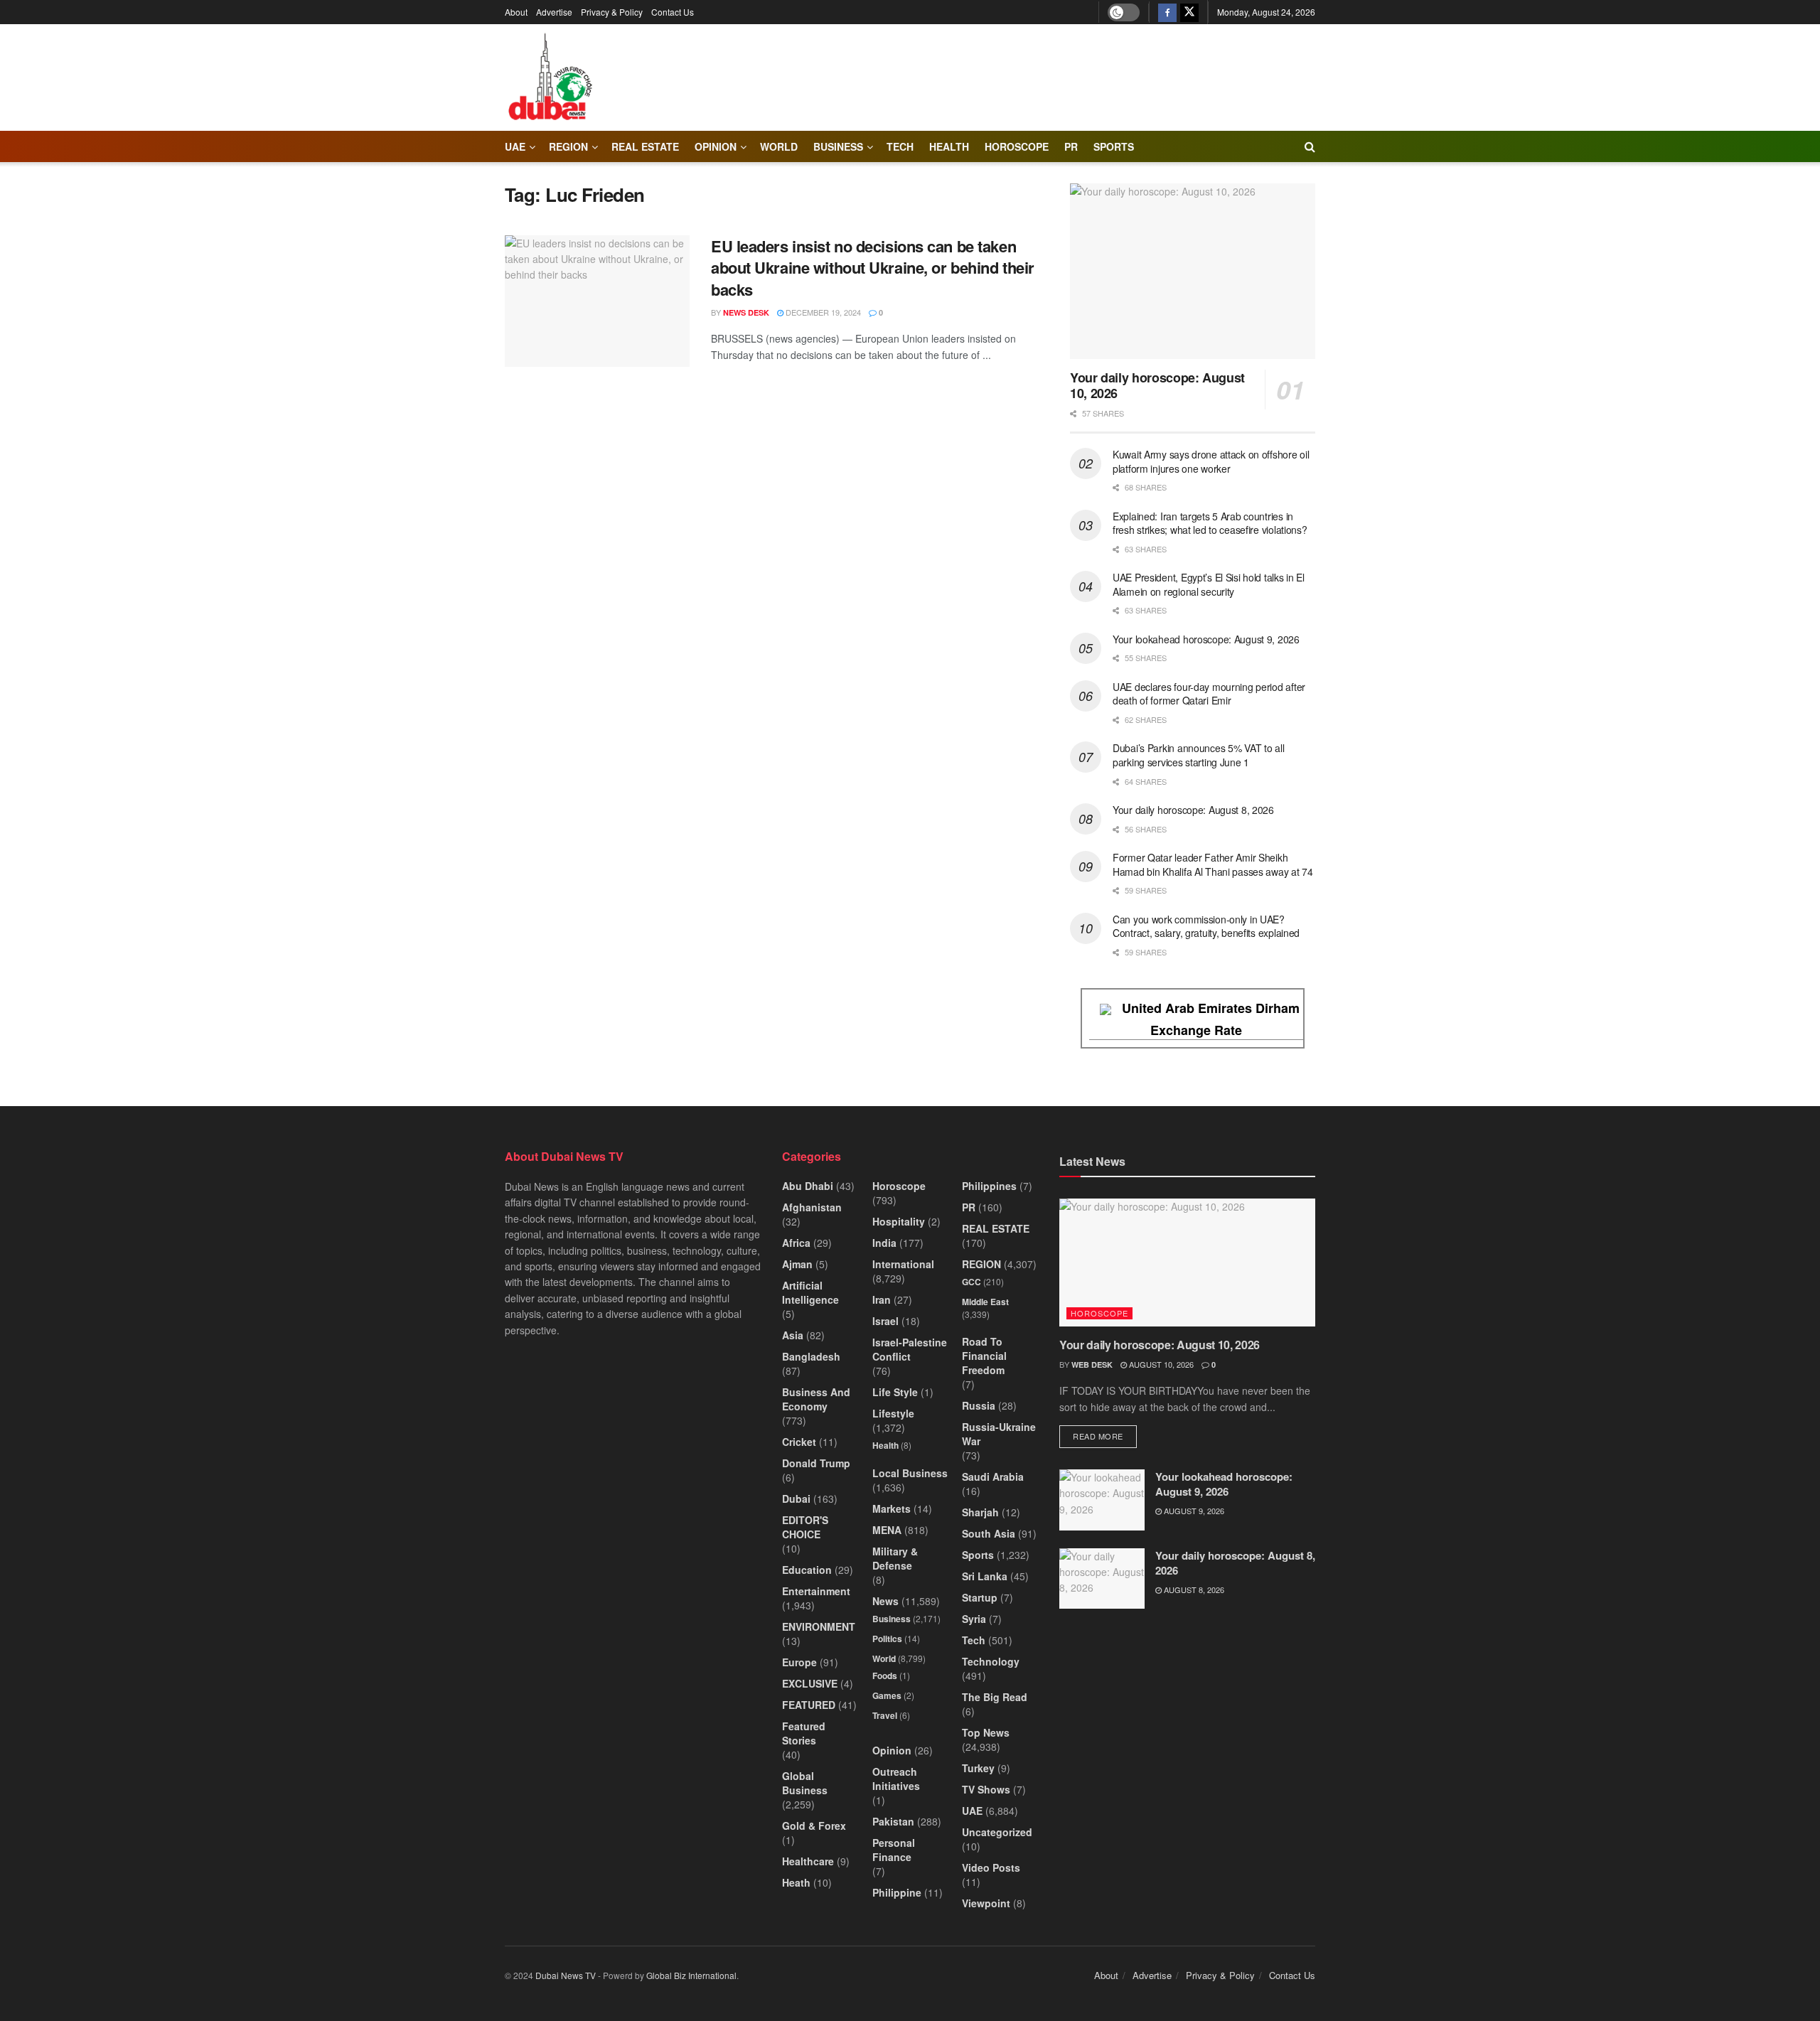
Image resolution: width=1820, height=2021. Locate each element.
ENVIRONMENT (819, 1626)
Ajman (797, 1264)
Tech (974, 1640)
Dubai (796, 1499)
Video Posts (991, 1867)
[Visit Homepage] (550, 77)
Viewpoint (986, 1903)
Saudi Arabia (993, 1476)
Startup (980, 1597)
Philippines (989, 1186)
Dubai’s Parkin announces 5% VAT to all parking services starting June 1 (1198, 755)
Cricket (799, 1442)
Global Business (805, 1783)
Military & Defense (895, 1558)
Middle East (985, 1302)
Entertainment (816, 1591)
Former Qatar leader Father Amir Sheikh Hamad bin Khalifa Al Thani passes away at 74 (1213, 864)
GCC (971, 1282)
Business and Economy (816, 1399)
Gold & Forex (814, 1826)
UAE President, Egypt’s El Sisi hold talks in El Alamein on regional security (1209, 584)
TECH (900, 146)
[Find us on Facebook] (1167, 12)
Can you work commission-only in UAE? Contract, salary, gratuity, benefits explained (1206, 926)
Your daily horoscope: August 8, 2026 (1193, 810)
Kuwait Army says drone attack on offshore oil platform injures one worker (1211, 461)
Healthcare (808, 1861)
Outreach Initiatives (896, 1779)
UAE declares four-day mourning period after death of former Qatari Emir (1209, 694)
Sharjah (980, 1512)
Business (838, 146)
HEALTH (949, 146)
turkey (978, 1768)
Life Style (895, 1392)
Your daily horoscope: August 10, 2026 (1157, 386)
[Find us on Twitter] (1189, 12)
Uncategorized (997, 1832)
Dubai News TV (566, 1975)
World (779, 146)
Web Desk (1092, 1365)
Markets (892, 1508)
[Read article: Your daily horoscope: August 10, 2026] (1193, 271)
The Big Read (995, 1697)
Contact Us (673, 12)
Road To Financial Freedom (984, 1356)
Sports (1114, 146)
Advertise (554, 12)
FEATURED (809, 1705)
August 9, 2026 (1193, 1511)
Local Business (910, 1473)
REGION (568, 146)
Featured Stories (804, 1733)
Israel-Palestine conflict (910, 1349)
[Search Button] (1310, 146)
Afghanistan (812, 1207)
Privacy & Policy (612, 12)
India (884, 1243)
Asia (793, 1335)
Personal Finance (894, 1850)
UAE (515, 146)
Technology (991, 1661)
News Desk (746, 312)
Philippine (897, 1892)
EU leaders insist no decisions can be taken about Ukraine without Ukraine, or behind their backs (873, 268)
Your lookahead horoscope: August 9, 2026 (1206, 639)
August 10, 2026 (1160, 1364)
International (903, 1264)
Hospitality (899, 1221)
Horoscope (1017, 146)
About (516, 12)
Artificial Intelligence (810, 1292)
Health (885, 1445)
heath (796, 1882)
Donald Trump (816, 1463)
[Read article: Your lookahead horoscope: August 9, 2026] (1102, 1500)
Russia (979, 1405)
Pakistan (893, 1821)
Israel (885, 1321)
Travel (885, 1715)
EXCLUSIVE (810, 1683)
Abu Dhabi (808, 1186)
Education (807, 1570)
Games (887, 1695)
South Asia (989, 1533)
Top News (986, 1732)
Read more (1105, 1436)
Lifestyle (893, 1413)
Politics (887, 1639)
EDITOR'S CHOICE (805, 1527)
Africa (796, 1243)
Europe (799, 1662)
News (885, 1601)
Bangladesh (811, 1356)
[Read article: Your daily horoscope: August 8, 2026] (1102, 1579)
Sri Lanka (985, 1576)
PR (1071, 146)
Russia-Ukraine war (999, 1434)
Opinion (716, 146)
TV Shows (986, 1789)
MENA (887, 1530)
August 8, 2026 (1193, 1590)
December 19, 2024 (822, 312)
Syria (974, 1619)
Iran (882, 1299)
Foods (885, 1676)
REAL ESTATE (645, 146)
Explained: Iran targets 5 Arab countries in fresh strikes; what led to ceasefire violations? (1210, 523)
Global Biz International (691, 1975)
